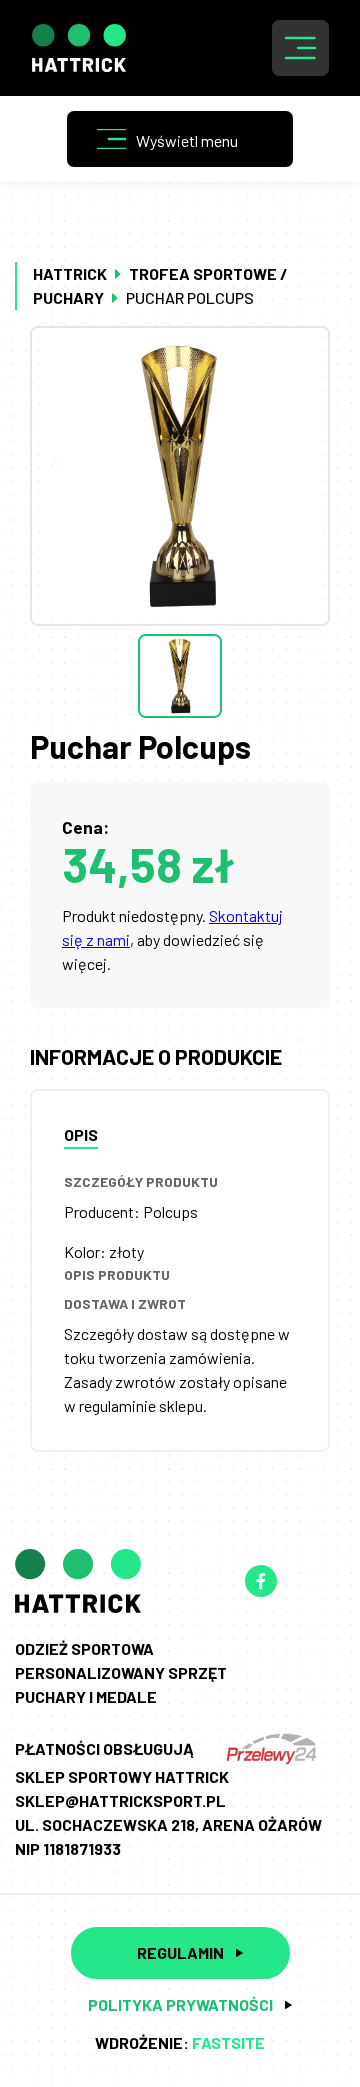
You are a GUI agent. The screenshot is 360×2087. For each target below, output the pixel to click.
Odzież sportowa (84, 1648)
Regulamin (180, 1952)
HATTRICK (70, 273)
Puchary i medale (86, 1696)
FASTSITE (228, 2042)
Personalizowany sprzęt (121, 1672)
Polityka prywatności (180, 2004)
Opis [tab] (81, 1134)
